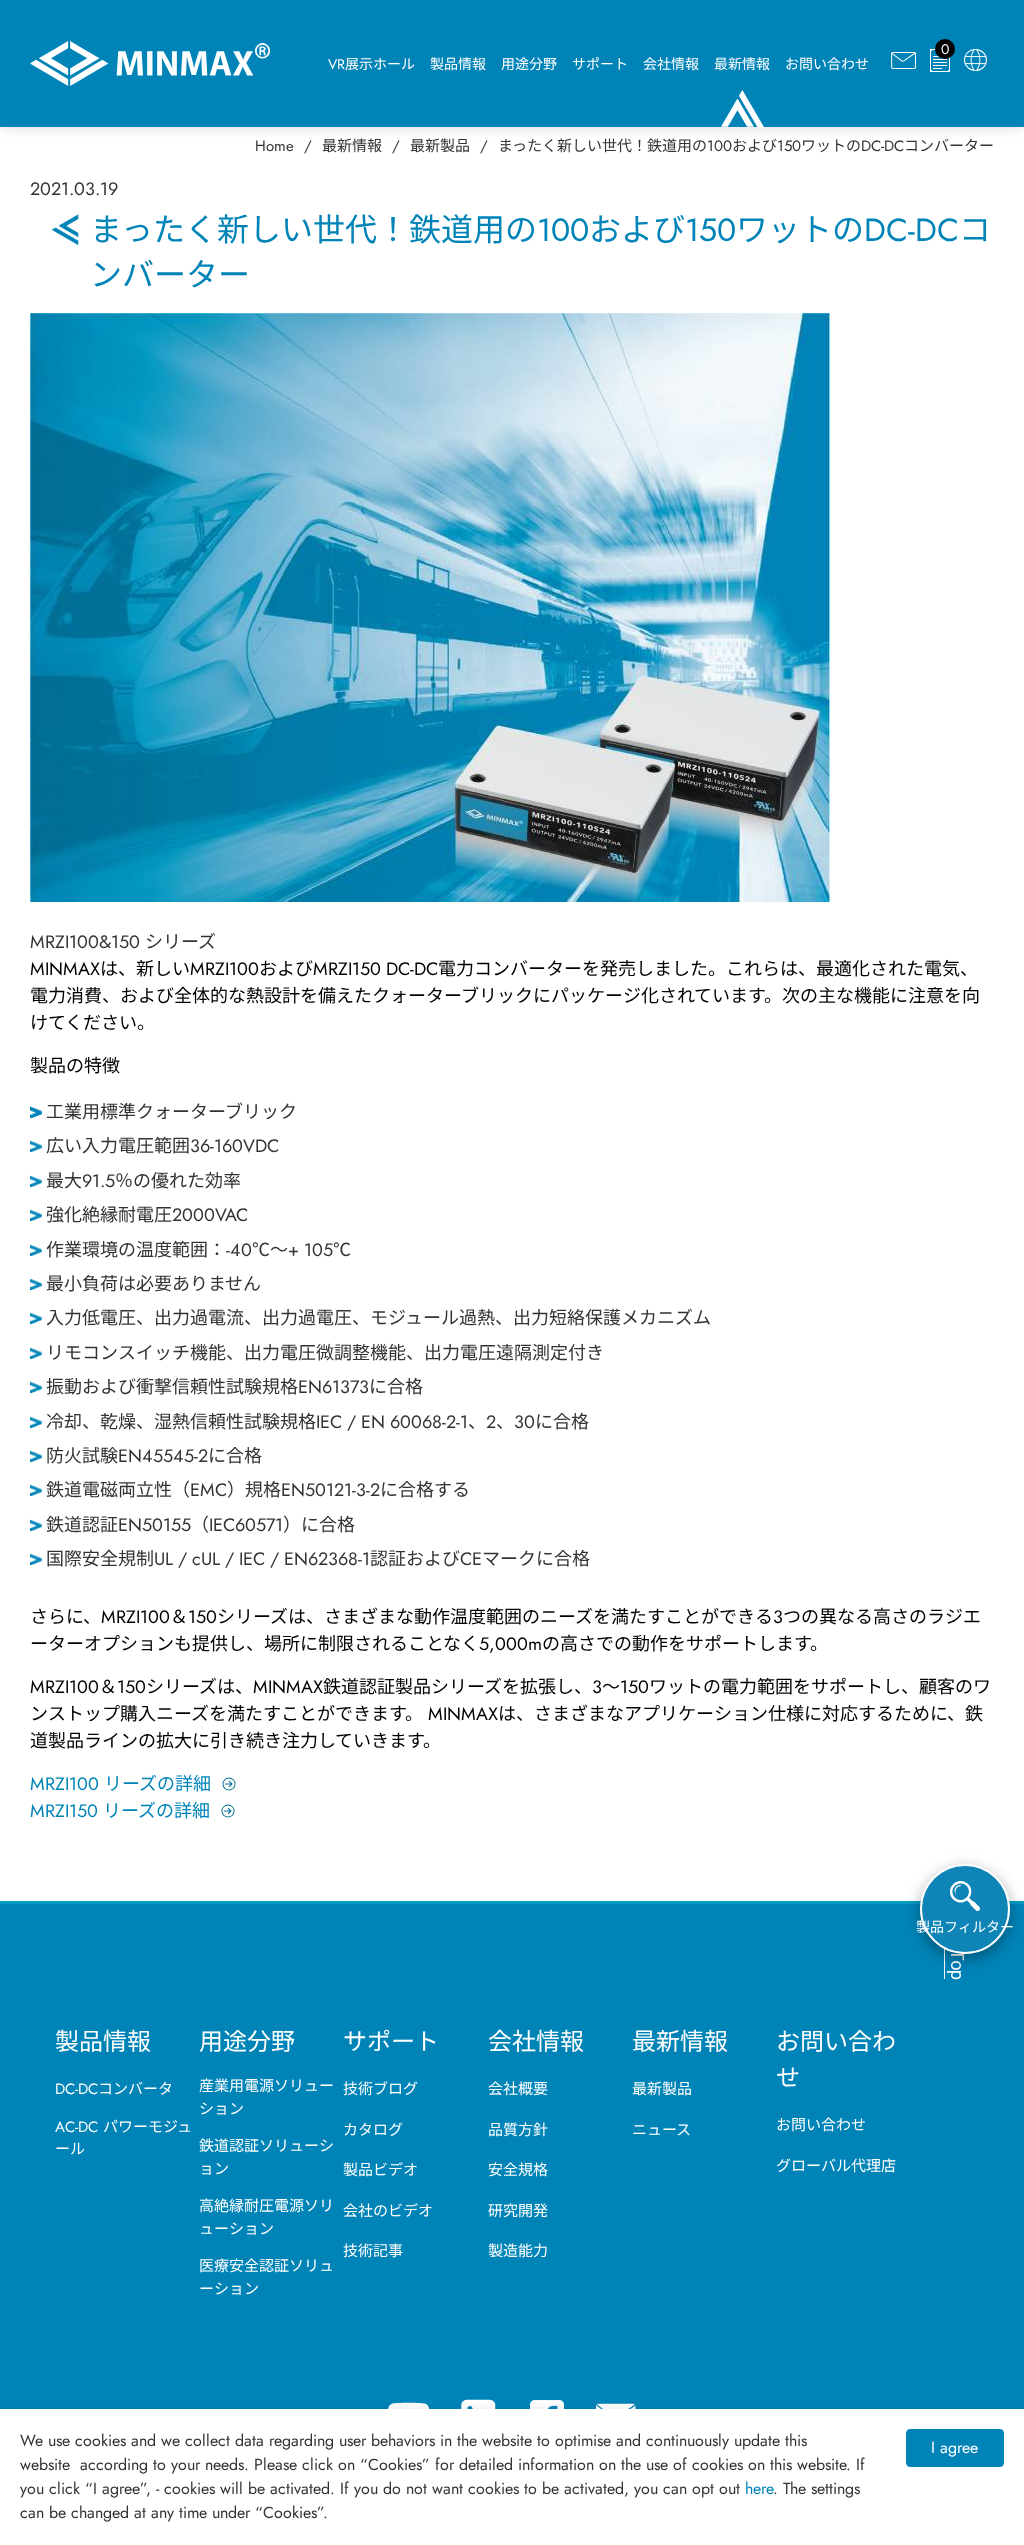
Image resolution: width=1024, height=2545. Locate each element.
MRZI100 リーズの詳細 (120, 1784)
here (759, 2488)
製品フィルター (965, 1927)
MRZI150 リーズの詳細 (120, 1811)
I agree (954, 2447)
